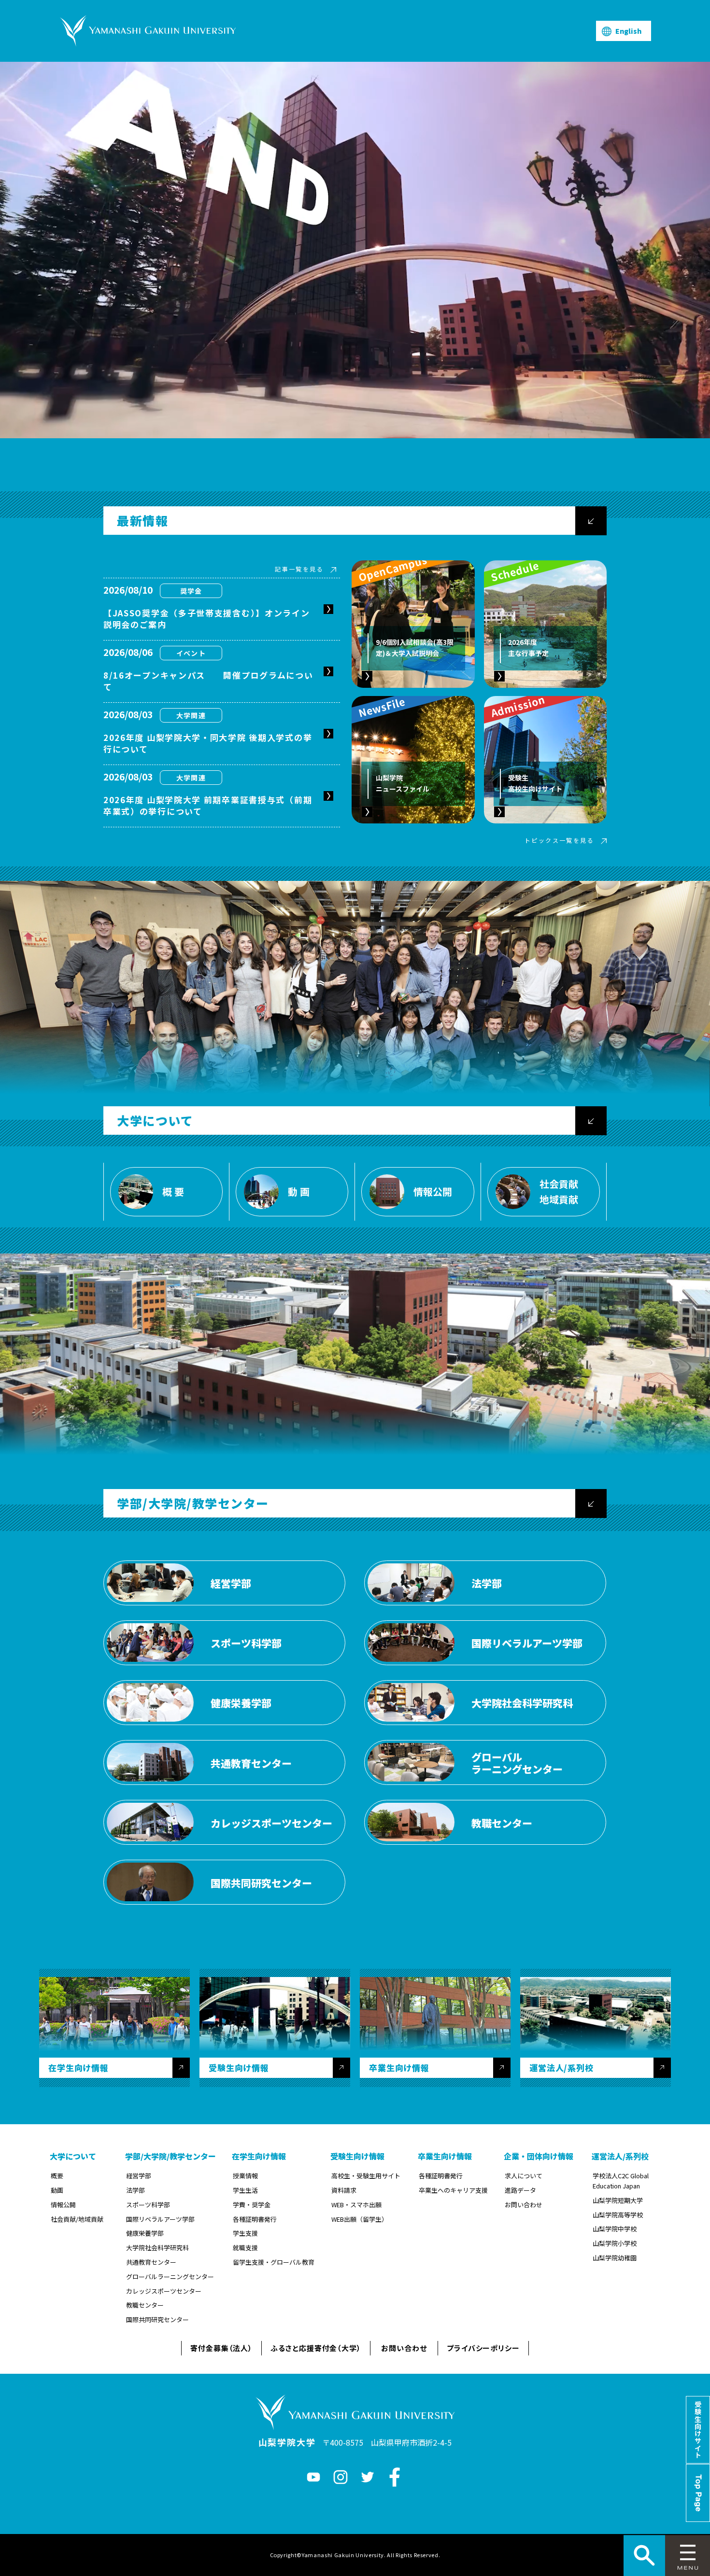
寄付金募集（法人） (221, 2348)
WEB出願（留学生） (360, 2219)
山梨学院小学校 (615, 2243)
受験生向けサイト (698, 2430)
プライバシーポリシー (483, 2348)
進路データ (520, 2190)
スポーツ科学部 (148, 2205)
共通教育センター (151, 2262)
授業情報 (245, 2176)
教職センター (145, 2305)
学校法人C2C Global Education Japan (621, 2181)
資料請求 (344, 2190)
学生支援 (245, 2233)
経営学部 (139, 2176)
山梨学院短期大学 (618, 2200)
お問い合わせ (524, 2205)
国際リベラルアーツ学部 (160, 2219)
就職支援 (245, 2248)
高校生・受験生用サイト (366, 2176)
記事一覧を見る (299, 569)
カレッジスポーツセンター (164, 2291)
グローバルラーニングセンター (170, 2277)
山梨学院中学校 (615, 2229)
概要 (57, 2176)
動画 (57, 2190)
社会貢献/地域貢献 (77, 2219)
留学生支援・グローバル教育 (274, 2262)
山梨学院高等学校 (618, 2215)
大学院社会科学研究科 (157, 2248)
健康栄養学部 (145, 2233)
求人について (524, 2176)
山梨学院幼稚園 (615, 2258)
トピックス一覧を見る (559, 840)
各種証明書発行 (255, 2219)
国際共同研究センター (157, 2319)
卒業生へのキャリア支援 (453, 2190)
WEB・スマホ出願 (356, 2205)
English (628, 31)
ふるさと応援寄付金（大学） (316, 2348)
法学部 (135, 2190)
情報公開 (63, 2205)
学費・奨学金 (252, 2205)
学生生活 (245, 2190)
